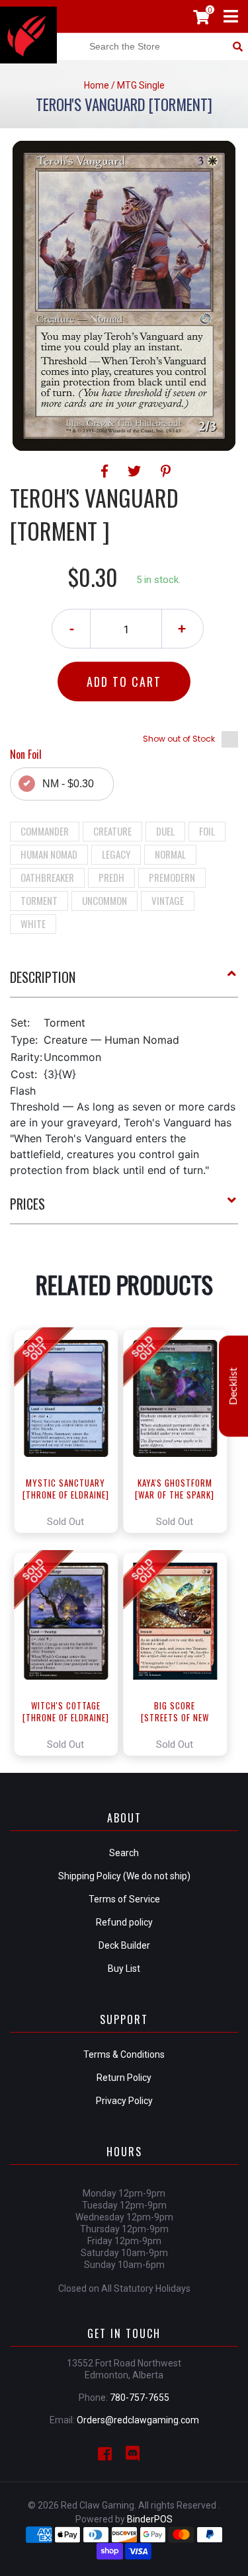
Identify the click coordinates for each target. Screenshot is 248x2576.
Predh (111, 877)
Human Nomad (49, 854)
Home (97, 85)
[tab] (124, 982)
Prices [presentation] (27, 1204)
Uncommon (104, 900)
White (33, 923)
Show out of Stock (179, 739)
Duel (165, 831)
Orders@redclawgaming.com (138, 2420)
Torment (39, 900)
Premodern (172, 877)
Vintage (168, 900)
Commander (45, 831)
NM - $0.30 (68, 784)
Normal (170, 854)
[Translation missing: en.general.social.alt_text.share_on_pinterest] (166, 471)
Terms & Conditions (124, 2054)
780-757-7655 (140, 2398)
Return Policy (124, 2078)
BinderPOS (150, 2519)
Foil (207, 831)
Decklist (233, 1386)
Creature (112, 831)
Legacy (116, 854)
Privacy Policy (124, 2101)
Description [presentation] (43, 977)
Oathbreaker (47, 877)
